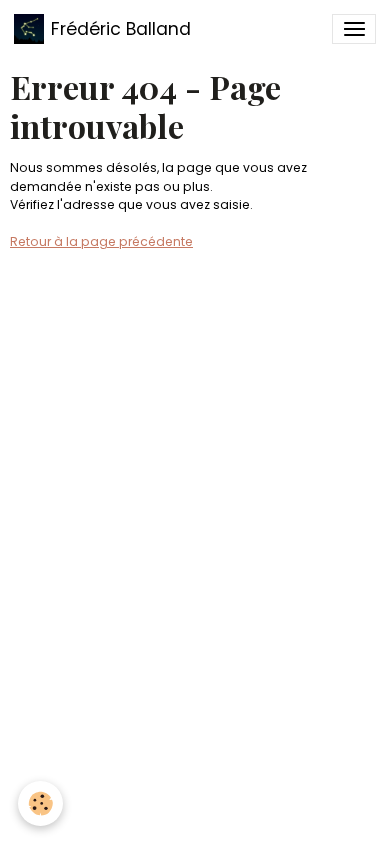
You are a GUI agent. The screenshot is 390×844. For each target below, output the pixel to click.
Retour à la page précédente (101, 241)
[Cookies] (40, 803)
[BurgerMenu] (354, 29)
